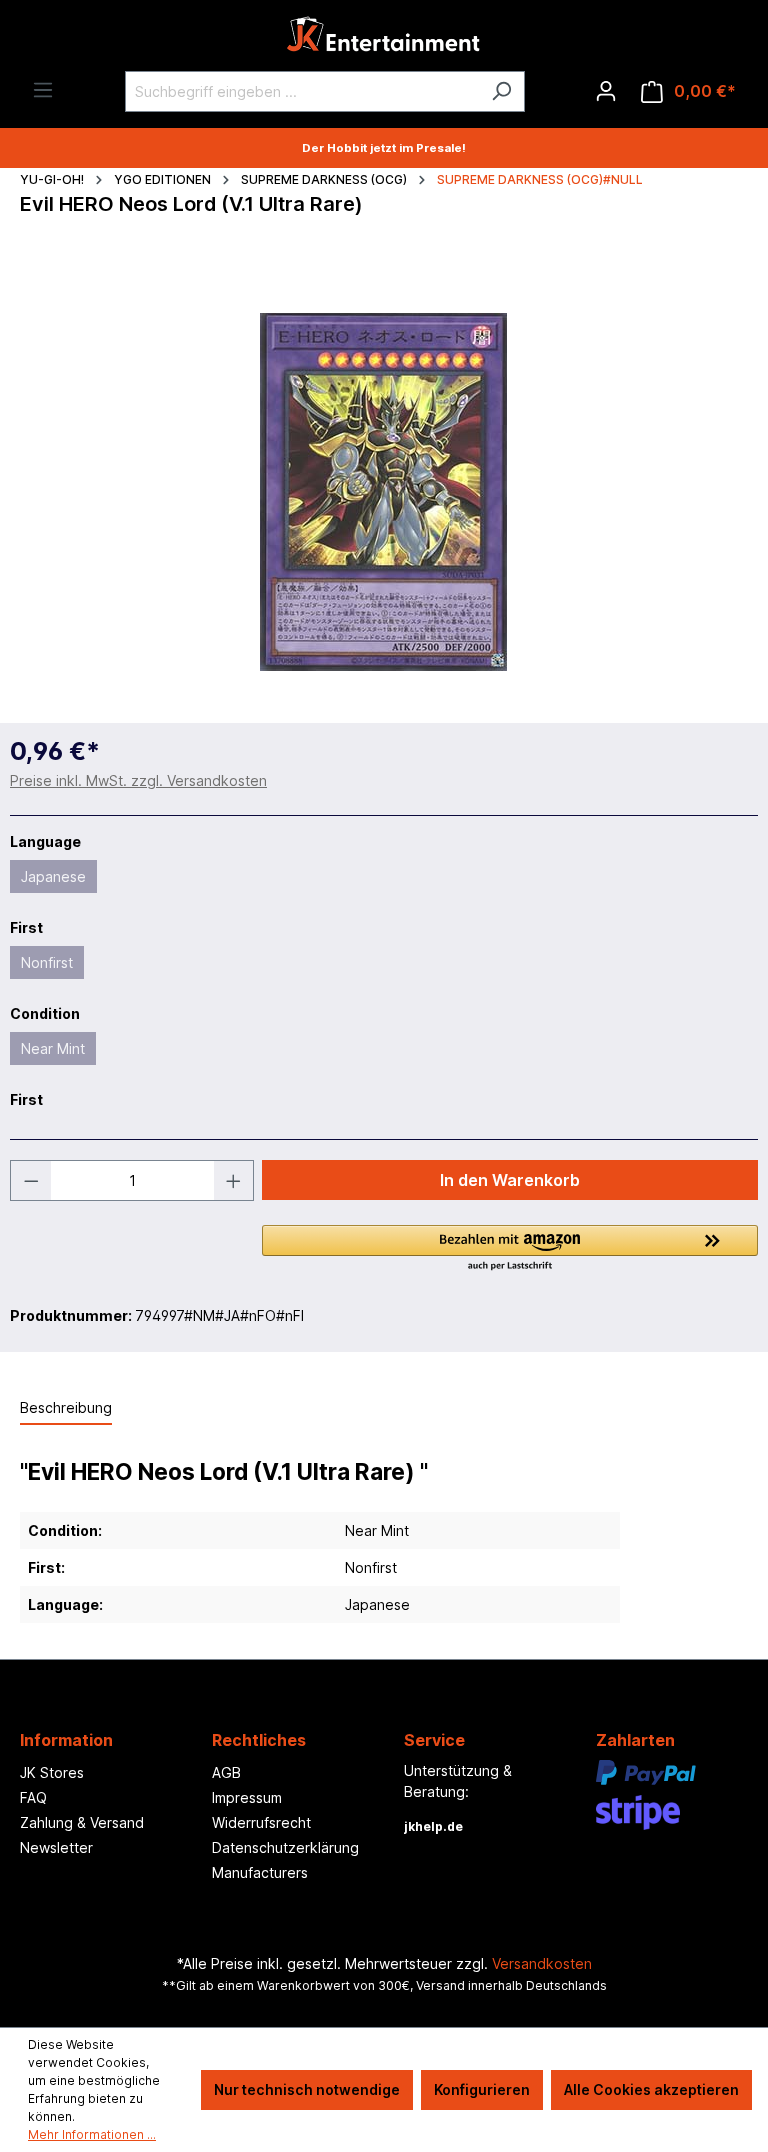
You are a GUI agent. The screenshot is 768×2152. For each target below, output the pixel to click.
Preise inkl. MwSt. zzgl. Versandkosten (138, 780)
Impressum (247, 1797)
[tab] (66, 1408)
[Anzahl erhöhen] (234, 1180)
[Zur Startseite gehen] (384, 39)
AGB (226, 1772)
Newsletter (56, 1847)
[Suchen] (501, 91)
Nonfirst (47, 962)
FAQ (33, 1797)
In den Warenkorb (510, 1180)
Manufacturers (260, 1872)
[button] (510, 1249)
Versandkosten (542, 1963)
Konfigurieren (482, 2089)
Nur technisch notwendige (307, 2089)
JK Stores (52, 1772)
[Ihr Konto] (606, 91)
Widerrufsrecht (261, 1822)
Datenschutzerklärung (285, 1847)
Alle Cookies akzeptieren (651, 2089)
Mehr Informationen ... (92, 2134)
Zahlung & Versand (82, 1822)
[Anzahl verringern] (31, 1180)
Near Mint (53, 1048)
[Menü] (43, 90)
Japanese (53, 876)
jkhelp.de (433, 1826)
